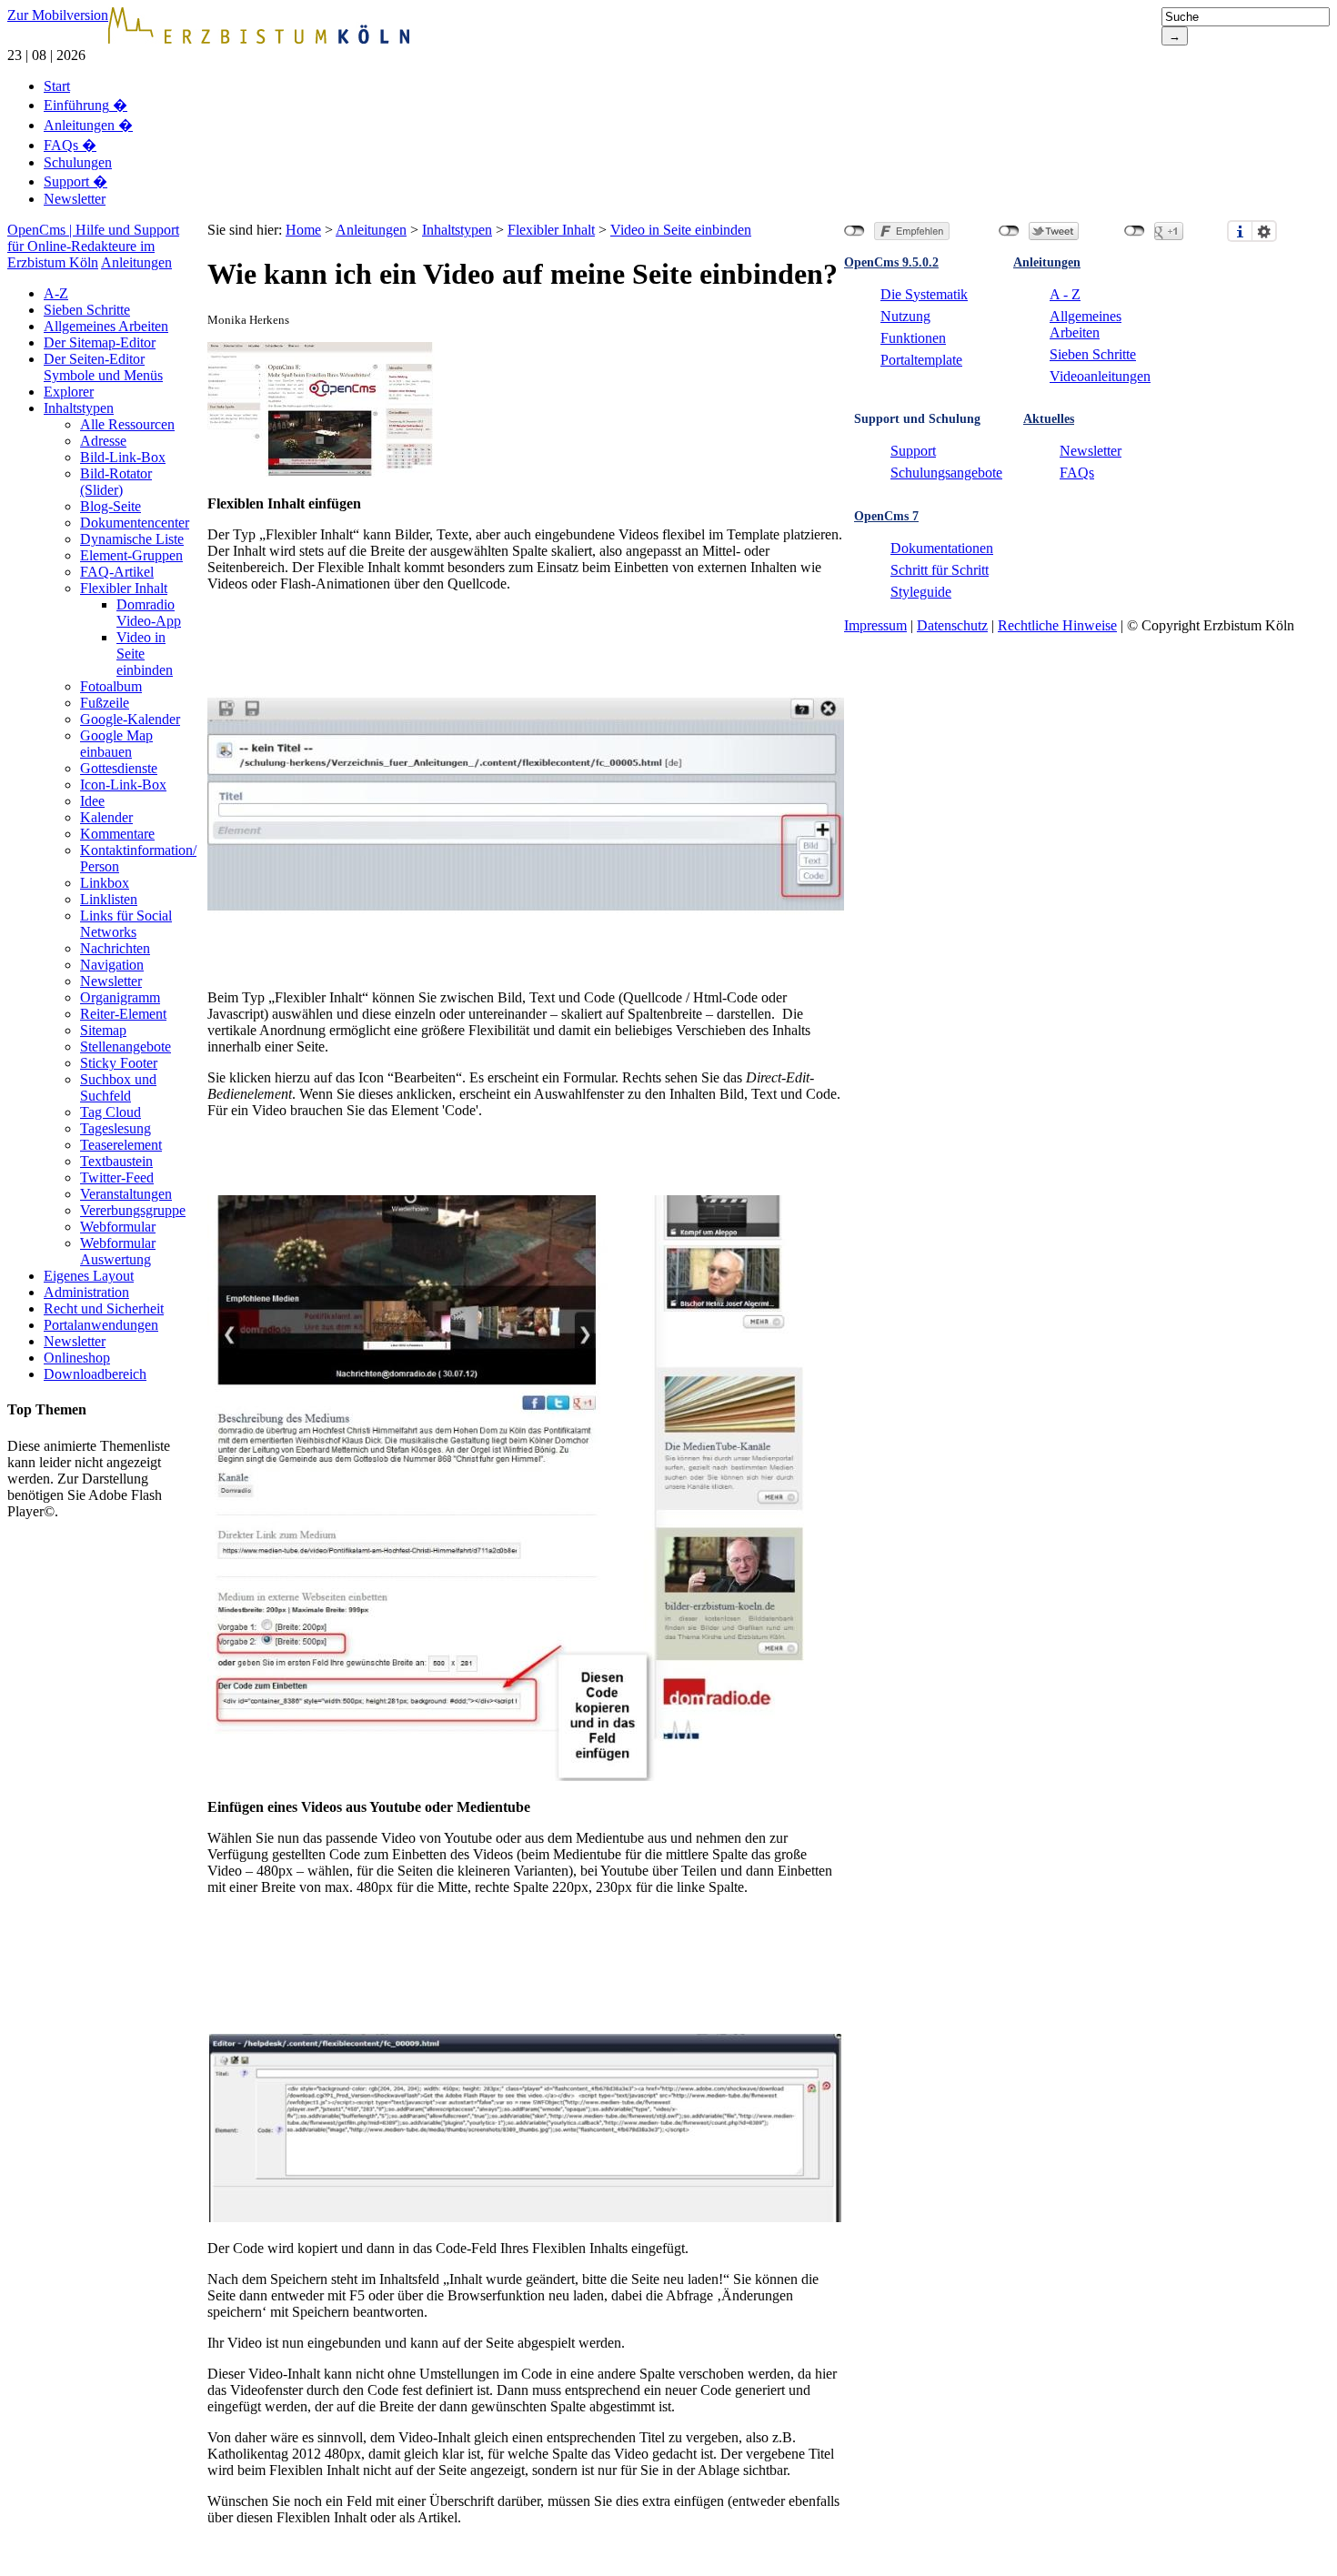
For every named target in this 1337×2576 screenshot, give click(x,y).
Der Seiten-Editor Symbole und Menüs (103, 367)
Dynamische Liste (132, 539)
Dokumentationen (942, 548)
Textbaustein (116, 1161)
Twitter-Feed (117, 1177)
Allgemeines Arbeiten (106, 326)
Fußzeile (105, 703)
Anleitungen (88, 125)
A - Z (1065, 294)
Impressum (875, 625)
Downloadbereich (95, 1374)
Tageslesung (116, 1128)
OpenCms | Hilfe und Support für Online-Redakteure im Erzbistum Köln (93, 246)
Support (75, 181)
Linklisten (109, 899)
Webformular (118, 1227)
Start (57, 86)
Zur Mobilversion (58, 15)
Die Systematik (924, 294)
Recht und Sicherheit (104, 1308)
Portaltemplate (921, 360)
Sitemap (103, 1030)
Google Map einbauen (116, 744)
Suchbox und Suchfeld (118, 1087)
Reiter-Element (123, 1014)
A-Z (56, 293)
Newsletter (75, 199)
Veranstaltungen (126, 1194)
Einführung (85, 105)
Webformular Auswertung (118, 1251)
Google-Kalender (130, 719)
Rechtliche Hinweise (1057, 625)
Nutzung (905, 316)
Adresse (103, 441)
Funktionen (913, 338)
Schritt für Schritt (940, 570)
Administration (86, 1292)
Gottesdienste (119, 768)
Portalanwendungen (101, 1325)
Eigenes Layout (89, 1276)
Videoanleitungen (1100, 376)
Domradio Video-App (149, 613)
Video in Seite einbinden (681, 230)
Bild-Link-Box (123, 457)
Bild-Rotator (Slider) (116, 482)
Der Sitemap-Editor (100, 342)
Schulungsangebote (946, 473)
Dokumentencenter (135, 523)
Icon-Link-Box (123, 785)
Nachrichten (115, 948)
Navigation (112, 965)
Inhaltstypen (79, 408)
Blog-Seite (111, 506)
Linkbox (105, 883)
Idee (92, 801)
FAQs (70, 145)
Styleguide (921, 592)
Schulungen (78, 162)
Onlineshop (77, 1358)
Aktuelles (1049, 419)
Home (303, 230)
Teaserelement (121, 1145)
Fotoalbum (111, 686)
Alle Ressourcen (127, 424)
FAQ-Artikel (117, 572)
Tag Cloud (111, 1112)
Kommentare (117, 834)
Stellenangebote (126, 1046)
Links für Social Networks (126, 924)
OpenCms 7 (886, 516)
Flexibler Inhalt (124, 588)
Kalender (106, 817)
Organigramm (120, 997)
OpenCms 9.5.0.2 (891, 262)
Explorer (69, 392)
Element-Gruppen (131, 555)
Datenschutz (952, 625)
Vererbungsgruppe (133, 1210)
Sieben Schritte (87, 310)
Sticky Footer (119, 1063)
